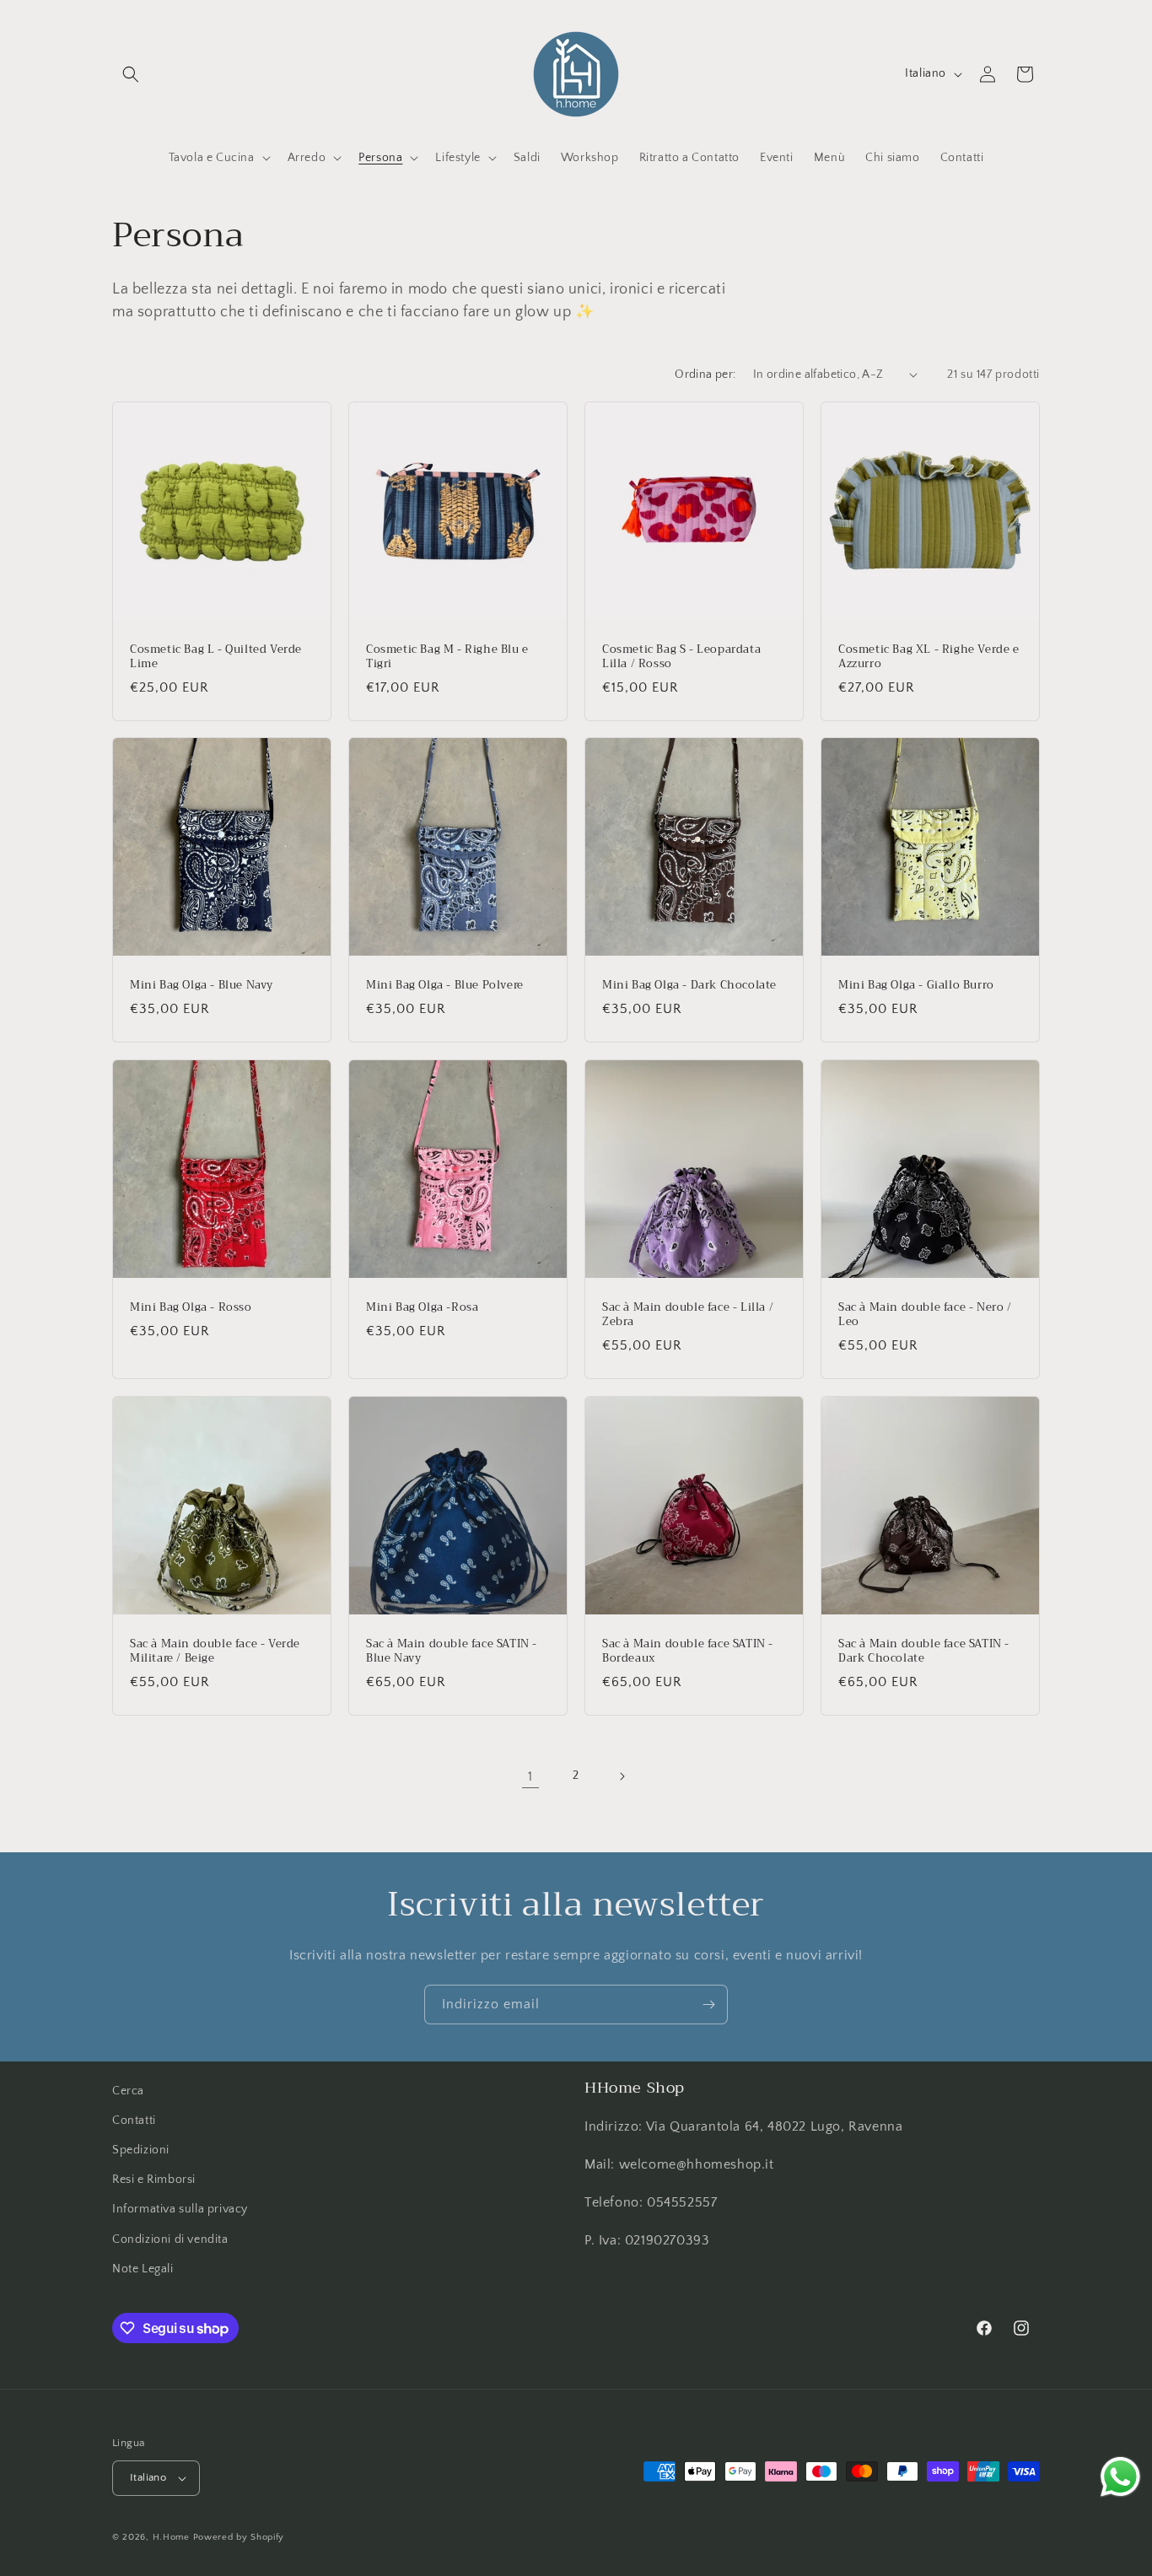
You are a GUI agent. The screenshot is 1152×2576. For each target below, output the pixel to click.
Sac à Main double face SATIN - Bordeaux (688, 1652)
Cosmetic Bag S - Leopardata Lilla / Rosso (681, 657)
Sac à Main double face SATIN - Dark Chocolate (924, 1652)
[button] (131, 74)
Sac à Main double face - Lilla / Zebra (688, 1315)
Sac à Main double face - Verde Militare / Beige (215, 1652)
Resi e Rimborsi (154, 2180)
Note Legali (143, 2269)
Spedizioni (141, 2150)
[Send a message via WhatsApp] (1120, 2477)
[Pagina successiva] (622, 1776)
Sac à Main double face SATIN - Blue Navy (452, 1652)
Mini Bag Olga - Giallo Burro (916, 986)
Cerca (128, 2091)
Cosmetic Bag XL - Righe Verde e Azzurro (929, 657)
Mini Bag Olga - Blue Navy (202, 986)
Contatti (134, 2121)
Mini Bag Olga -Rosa (422, 1308)
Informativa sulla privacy (180, 2210)
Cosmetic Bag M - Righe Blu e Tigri (447, 657)
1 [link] (530, 1776)
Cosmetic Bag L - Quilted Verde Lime (216, 657)
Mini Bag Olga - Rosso (191, 1308)
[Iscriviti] (708, 2005)
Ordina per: (705, 375)
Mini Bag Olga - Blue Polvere (445, 986)
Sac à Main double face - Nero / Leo (925, 1315)
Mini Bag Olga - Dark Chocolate (689, 986)
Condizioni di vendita (170, 2239)
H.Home (171, 2537)
